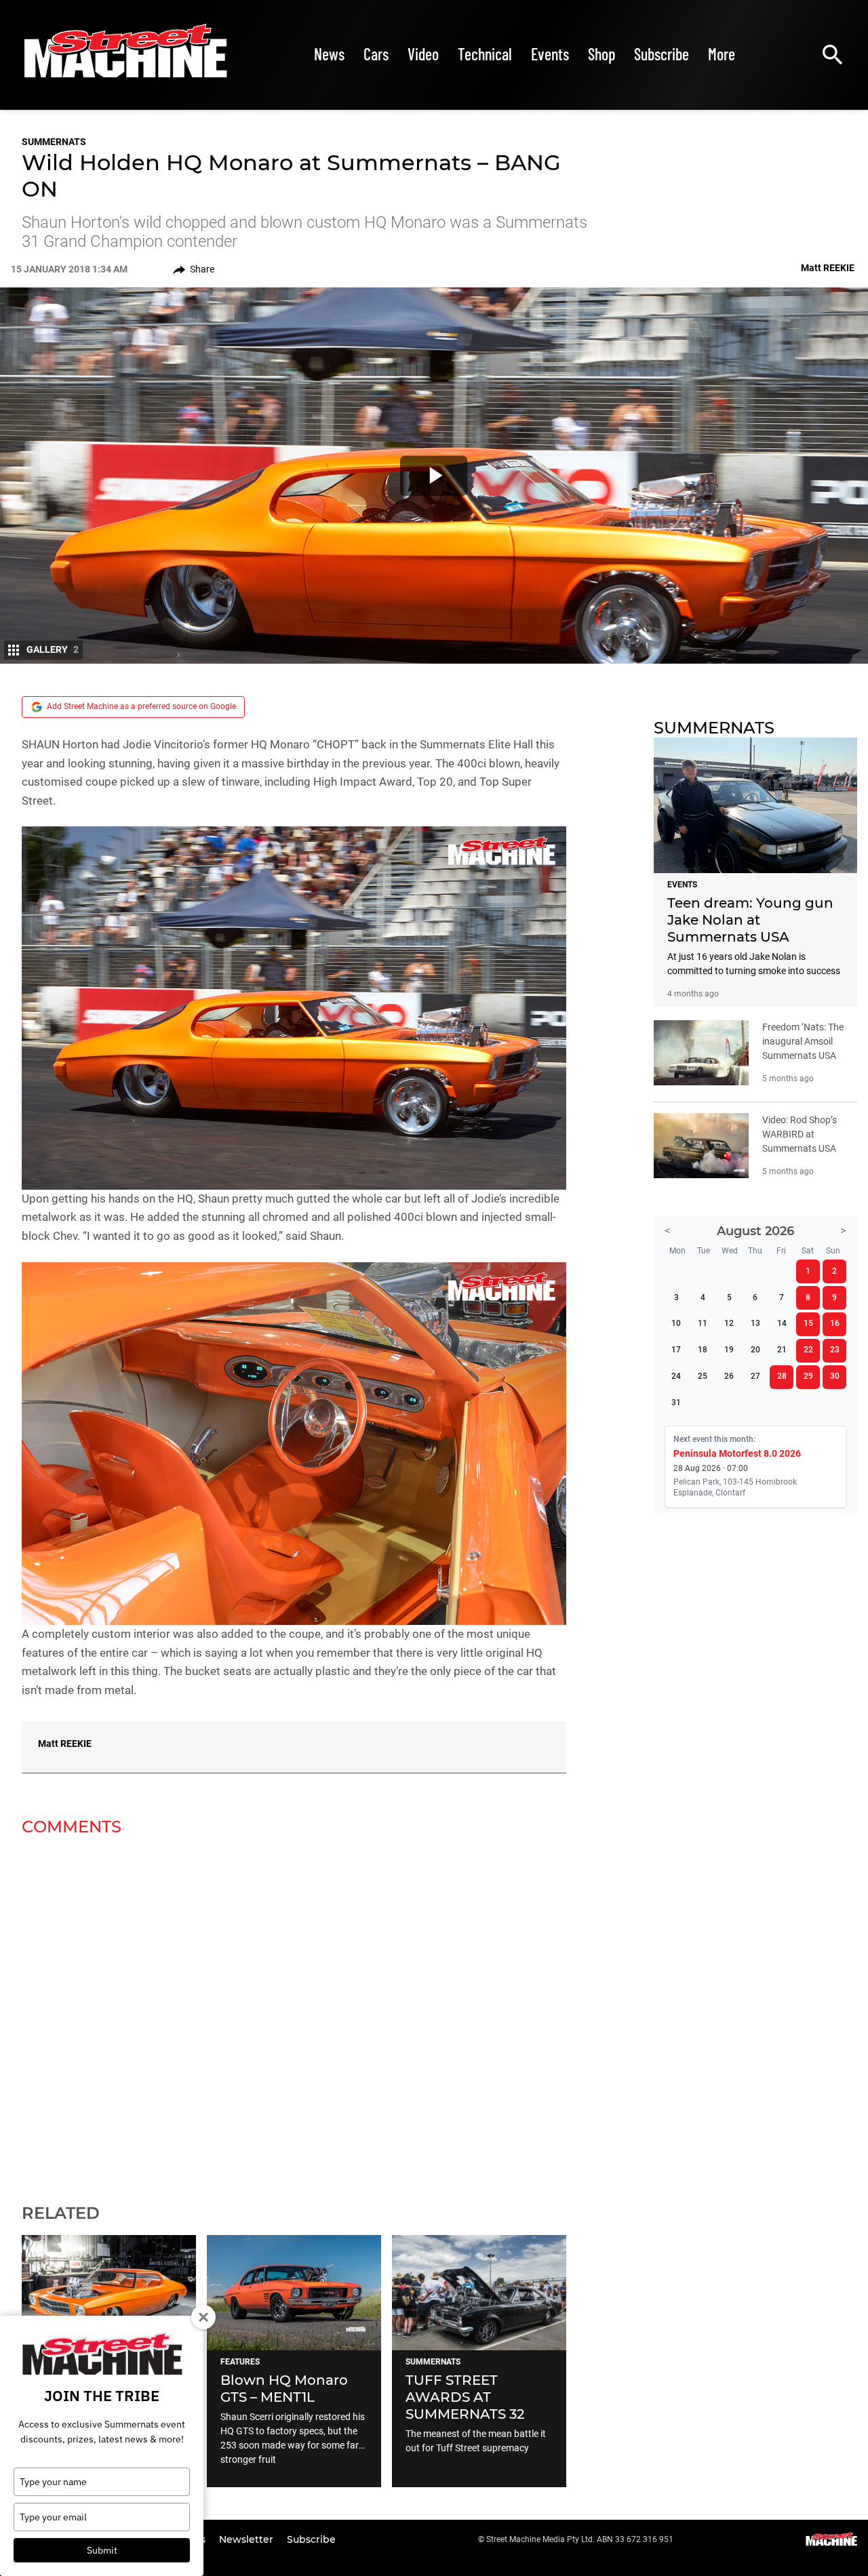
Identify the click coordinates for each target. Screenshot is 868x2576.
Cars (376, 54)
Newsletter (248, 2539)
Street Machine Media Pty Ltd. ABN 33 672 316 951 (580, 2539)
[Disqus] (294, 2011)
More (722, 54)
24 (676, 1376)
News (329, 54)
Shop (601, 54)
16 (835, 1323)
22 (808, 1350)
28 (782, 1376)
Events (550, 54)
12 (729, 1323)
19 (729, 1350)
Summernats (54, 142)
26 (729, 1376)
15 (808, 1323)
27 (755, 1376)
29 (808, 1376)
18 (703, 1350)
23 (835, 1350)
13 (755, 1323)
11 (703, 1323)
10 (676, 1323)
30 (835, 1376)
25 (703, 1376)
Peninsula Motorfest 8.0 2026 (737, 1453)
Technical (485, 54)
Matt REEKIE (65, 1744)
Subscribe (662, 54)
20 (755, 1350)
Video (423, 54)
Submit (102, 2550)
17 (676, 1350)
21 (782, 1350)
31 (676, 1403)
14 (782, 1323)
